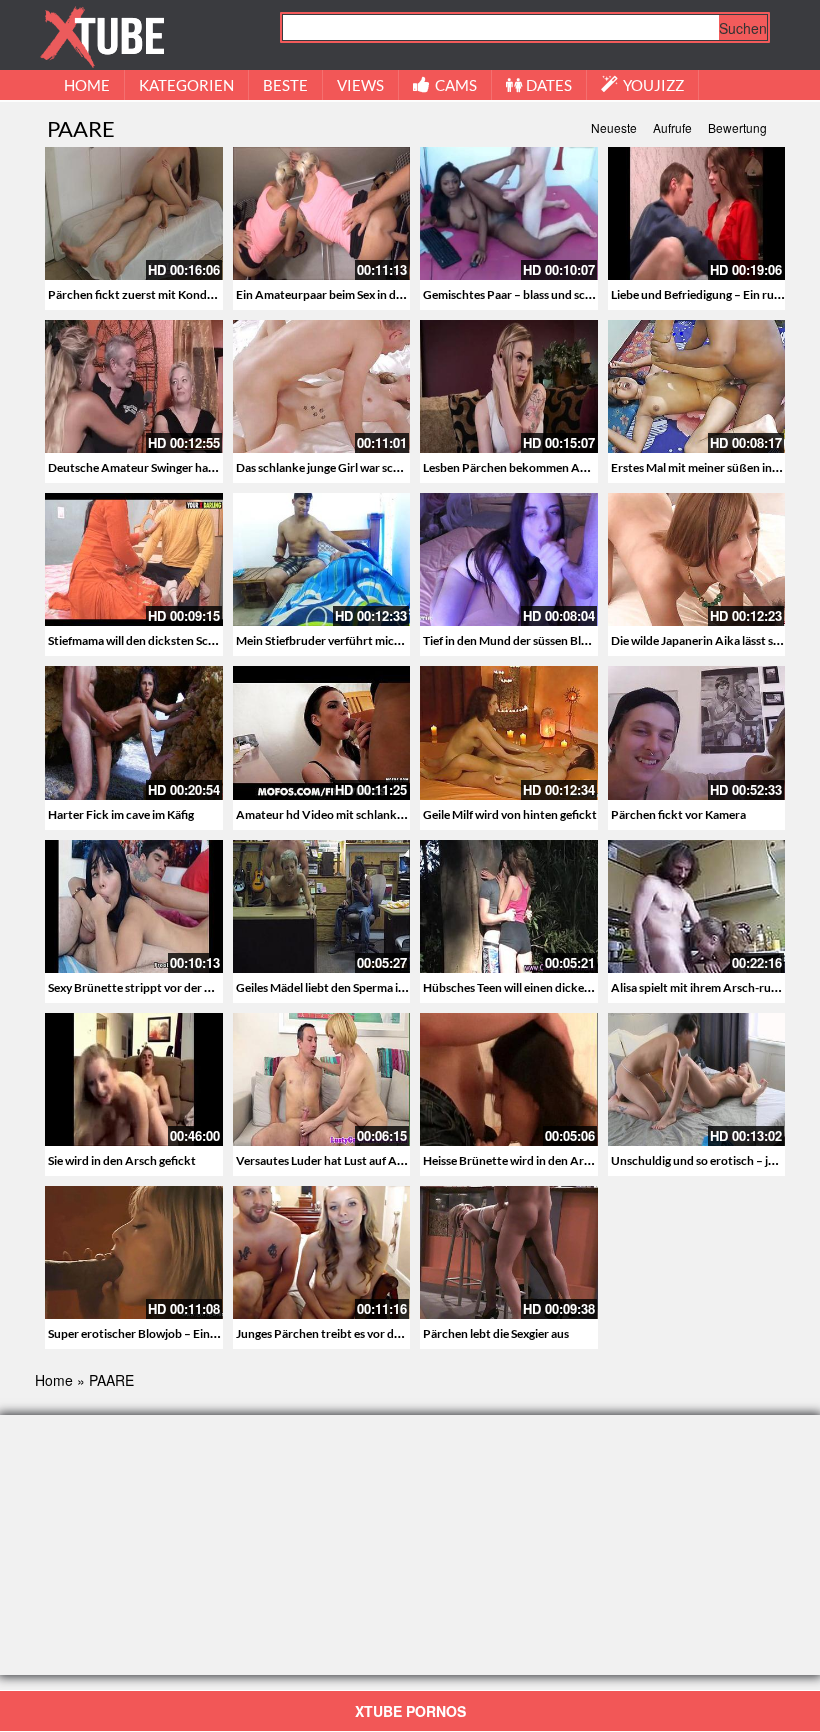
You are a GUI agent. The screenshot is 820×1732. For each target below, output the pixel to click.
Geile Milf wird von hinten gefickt (510, 814)
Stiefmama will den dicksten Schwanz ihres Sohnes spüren (199, 640)
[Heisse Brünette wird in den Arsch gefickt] (509, 1077)
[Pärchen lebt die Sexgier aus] (509, 1252)
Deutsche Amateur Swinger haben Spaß (152, 467)
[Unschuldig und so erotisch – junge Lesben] (697, 1079)
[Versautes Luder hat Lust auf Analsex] (322, 1077)
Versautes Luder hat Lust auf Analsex (333, 1160)
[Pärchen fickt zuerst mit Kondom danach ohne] (134, 213)
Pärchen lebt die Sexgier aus (496, 1333)
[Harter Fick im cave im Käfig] (134, 732)
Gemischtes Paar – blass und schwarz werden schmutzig (570, 294)
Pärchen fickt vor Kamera (678, 814)
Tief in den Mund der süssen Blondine (520, 640)
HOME (87, 85)
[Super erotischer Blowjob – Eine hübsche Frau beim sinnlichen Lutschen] (134, 1252)
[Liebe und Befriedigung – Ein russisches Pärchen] (697, 213)
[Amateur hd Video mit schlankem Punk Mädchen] (322, 732)
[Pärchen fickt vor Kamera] (697, 732)
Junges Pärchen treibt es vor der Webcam (345, 1333)
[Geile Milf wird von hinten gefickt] (509, 732)
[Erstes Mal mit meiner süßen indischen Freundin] (697, 386)
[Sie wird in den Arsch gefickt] (134, 1077)
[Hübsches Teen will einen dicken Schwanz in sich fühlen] (509, 904)
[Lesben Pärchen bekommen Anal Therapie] (509, 386)
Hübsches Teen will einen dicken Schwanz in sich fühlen (567, 987)
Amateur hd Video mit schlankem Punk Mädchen (366, 814)
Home (54, 1380)
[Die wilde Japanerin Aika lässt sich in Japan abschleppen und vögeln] (697, 559)
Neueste (614, 127)
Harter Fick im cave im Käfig (121, 814)
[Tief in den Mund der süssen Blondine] (509, 559)
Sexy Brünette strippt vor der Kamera (146, 987)
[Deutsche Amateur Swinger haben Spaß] (134, 386)
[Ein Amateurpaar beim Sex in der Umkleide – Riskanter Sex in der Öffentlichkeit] (322, 213)
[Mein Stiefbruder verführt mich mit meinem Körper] (322, 559)
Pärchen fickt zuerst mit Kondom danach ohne (171, 294)
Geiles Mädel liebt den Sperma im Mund (339, 987)
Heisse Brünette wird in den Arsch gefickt (532, 1160)
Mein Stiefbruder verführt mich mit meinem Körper (370, 640)
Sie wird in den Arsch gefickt (122, 1160)
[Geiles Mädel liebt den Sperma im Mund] (322, 904)
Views (360, 85)
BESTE (285, 85)
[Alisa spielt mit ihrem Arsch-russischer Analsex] (697, 906)
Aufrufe (672, 127)
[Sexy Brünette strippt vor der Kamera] (134, 904)
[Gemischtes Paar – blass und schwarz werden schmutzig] (509, 213)
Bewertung (737, 127)
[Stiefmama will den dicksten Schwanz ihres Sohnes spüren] (134, 559)
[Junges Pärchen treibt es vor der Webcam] (322, 1252)
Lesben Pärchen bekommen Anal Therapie (534, 467)
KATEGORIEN (186, 85)
